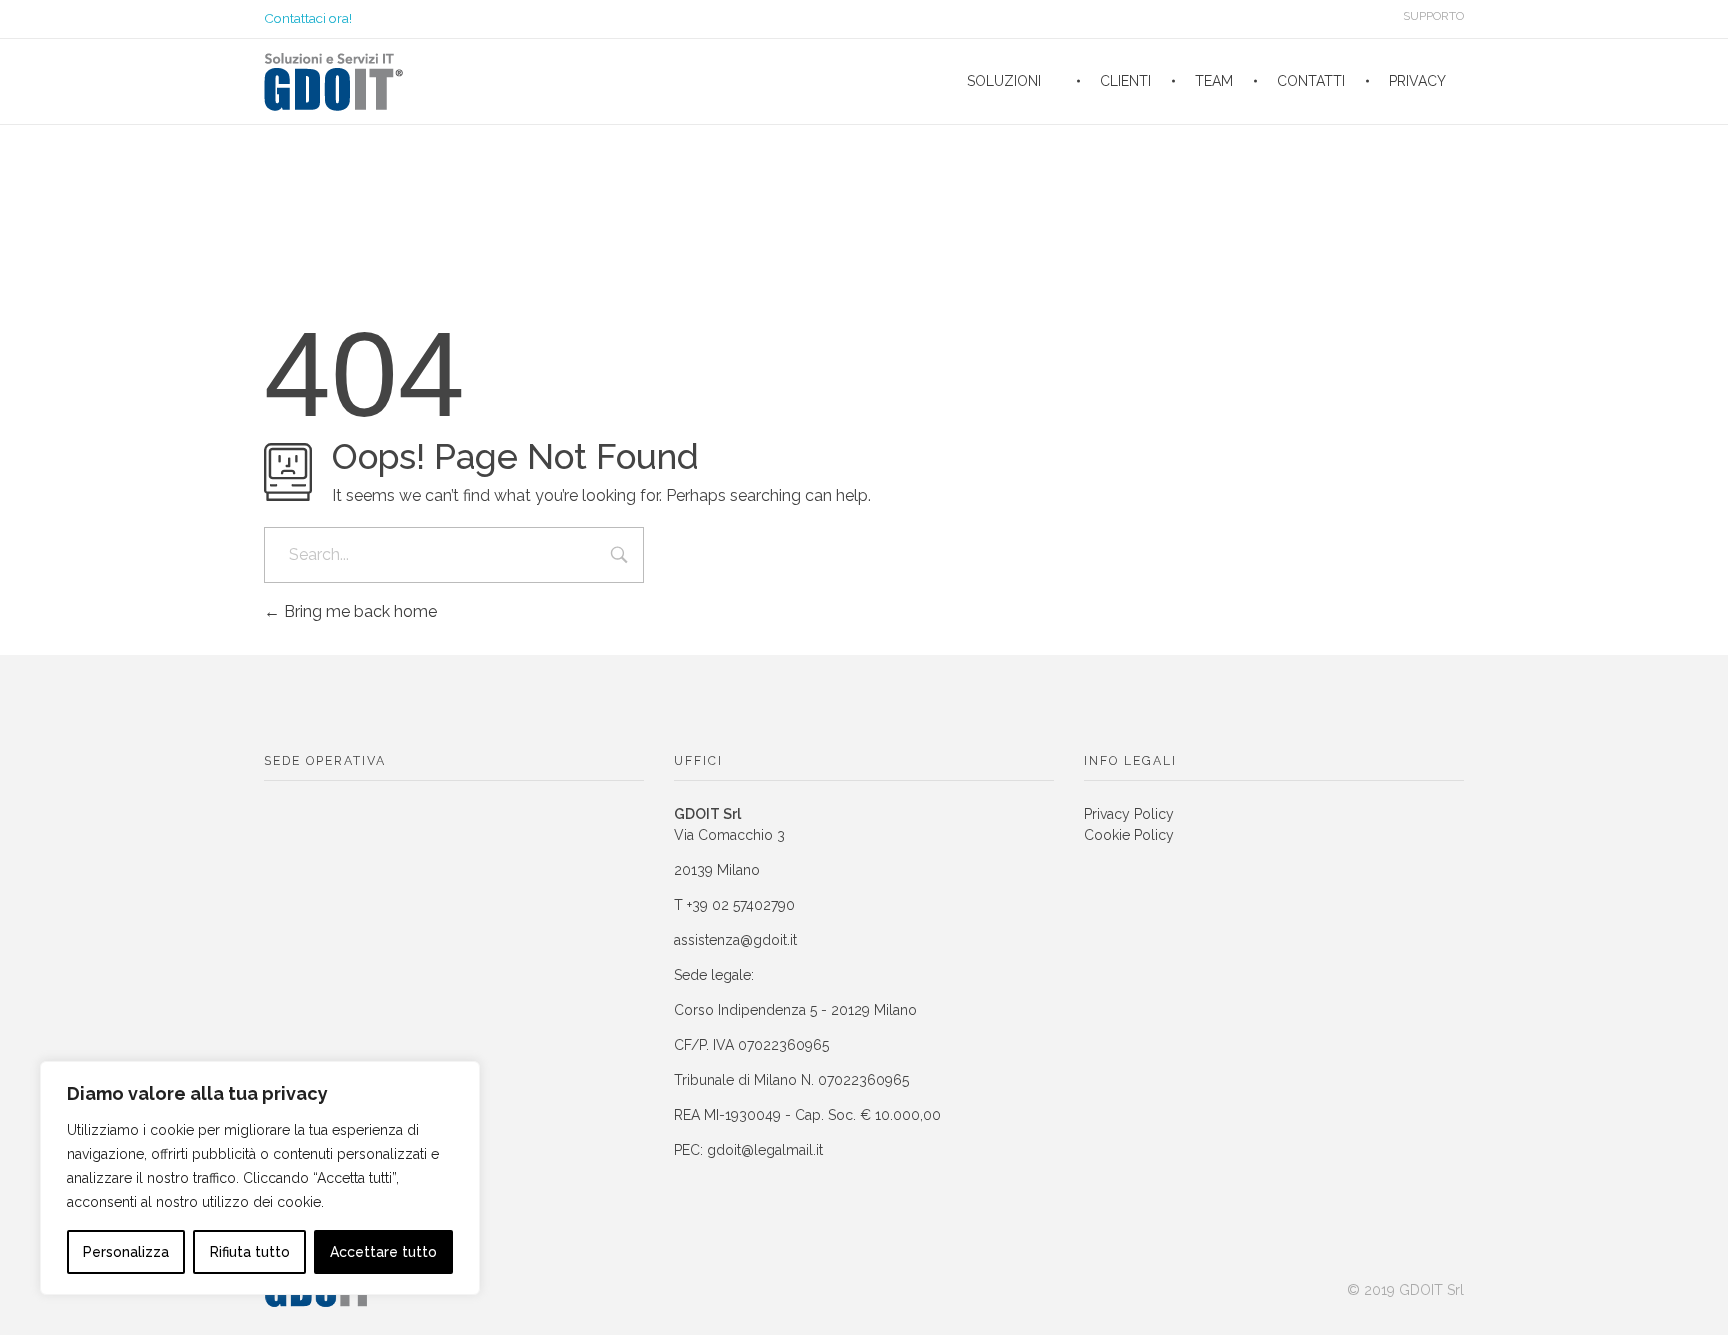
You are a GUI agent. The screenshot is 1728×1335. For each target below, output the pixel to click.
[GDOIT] (333, 82)
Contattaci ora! (308, 18)
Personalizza (126, 1252)
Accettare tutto (383, 1252)
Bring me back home (358, 611)
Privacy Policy (1129, 814)
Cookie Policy (1129, 835)
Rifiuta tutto (250, 1252)
